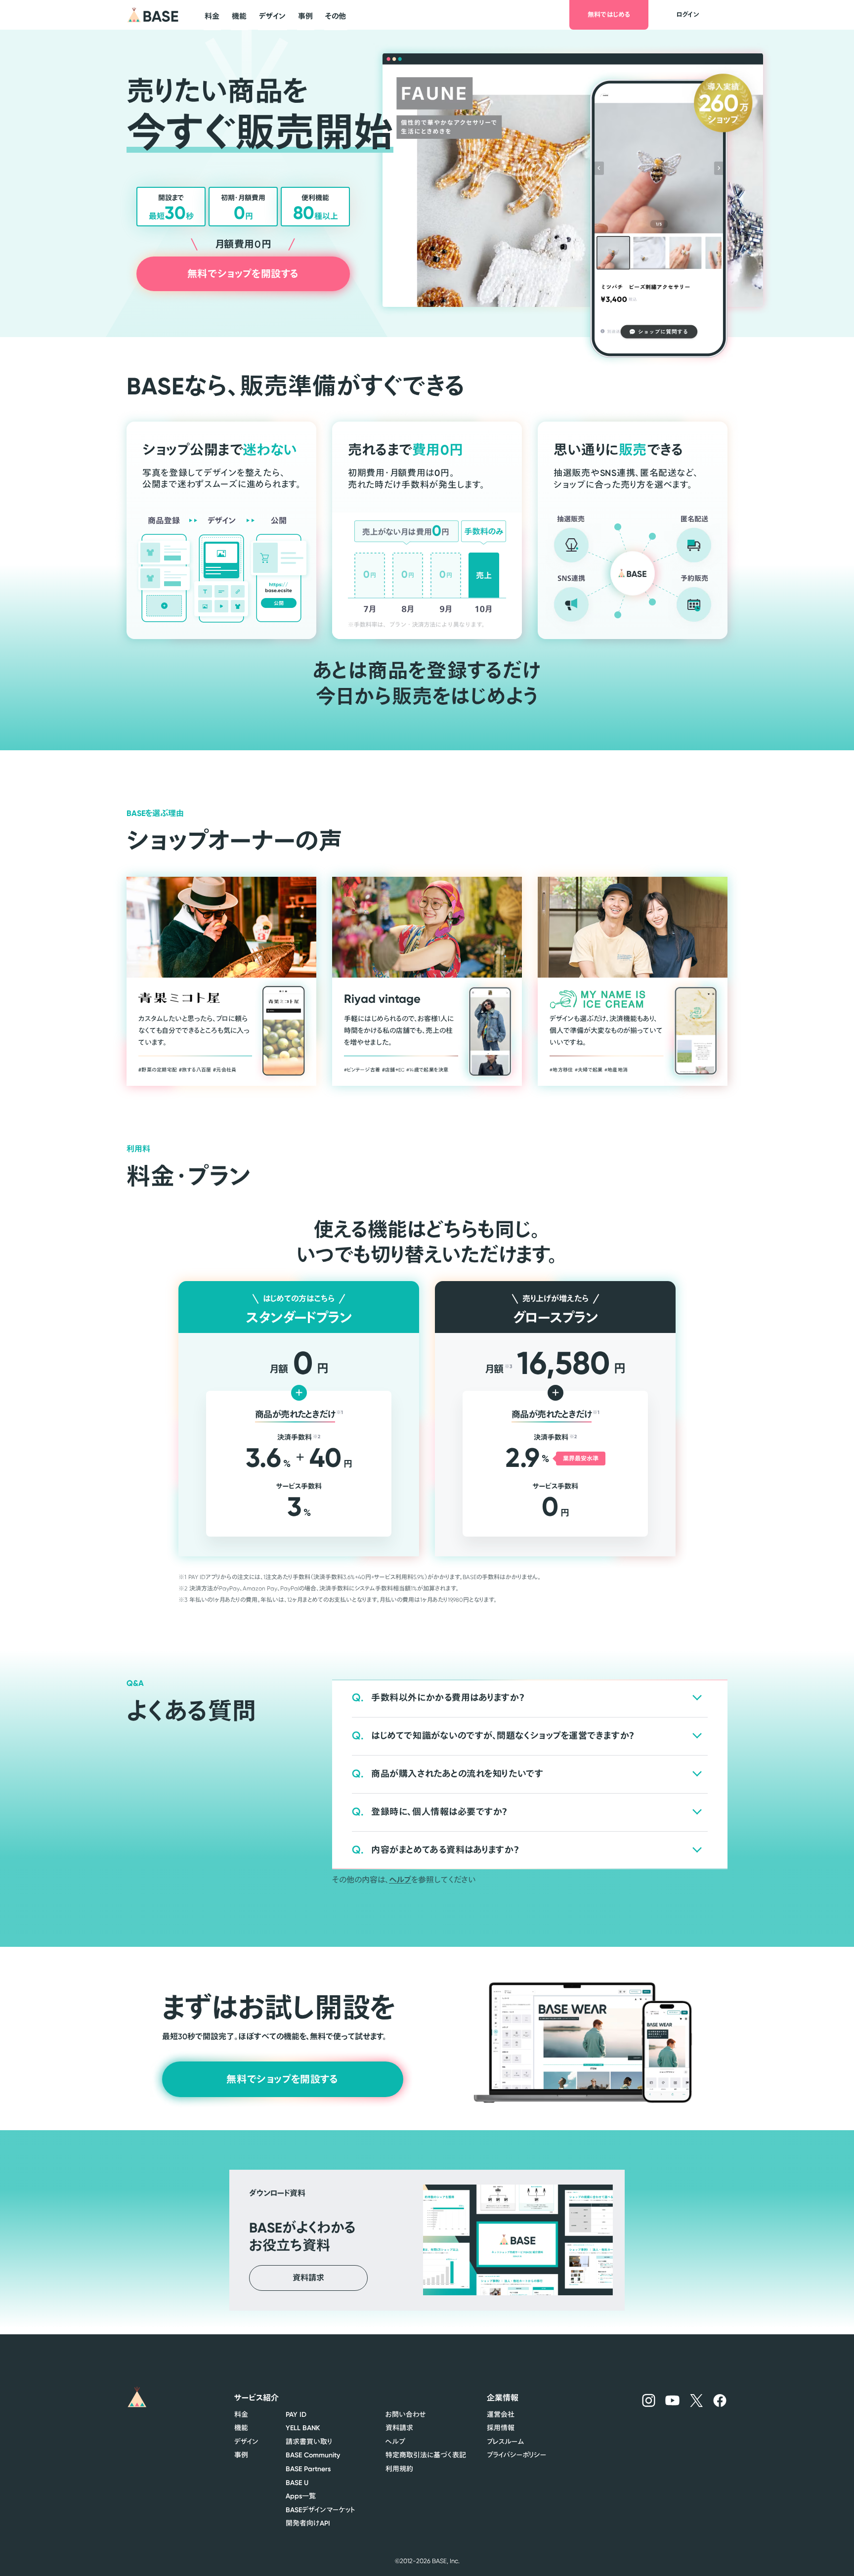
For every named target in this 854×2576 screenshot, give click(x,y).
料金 (241, 2414)
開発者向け (308, 2523)
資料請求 (399, 2428)
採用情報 (501, 2428)
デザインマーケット (320, 2510)
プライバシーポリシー (516, 2455)
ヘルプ (400, 1880)
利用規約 (399, 2469)
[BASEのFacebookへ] (720, 2400)
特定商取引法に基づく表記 (426, 2455)
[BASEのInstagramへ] (649, 2400)
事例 (241, 2455)
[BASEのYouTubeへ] (673, 2400)
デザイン (246, 2442)
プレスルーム (505, 2442)
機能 (241, 2428)
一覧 (301, 2496)
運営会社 (501, 2414)
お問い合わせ (406, 2414)
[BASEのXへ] (697, 2400)
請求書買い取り (309, 2442)
